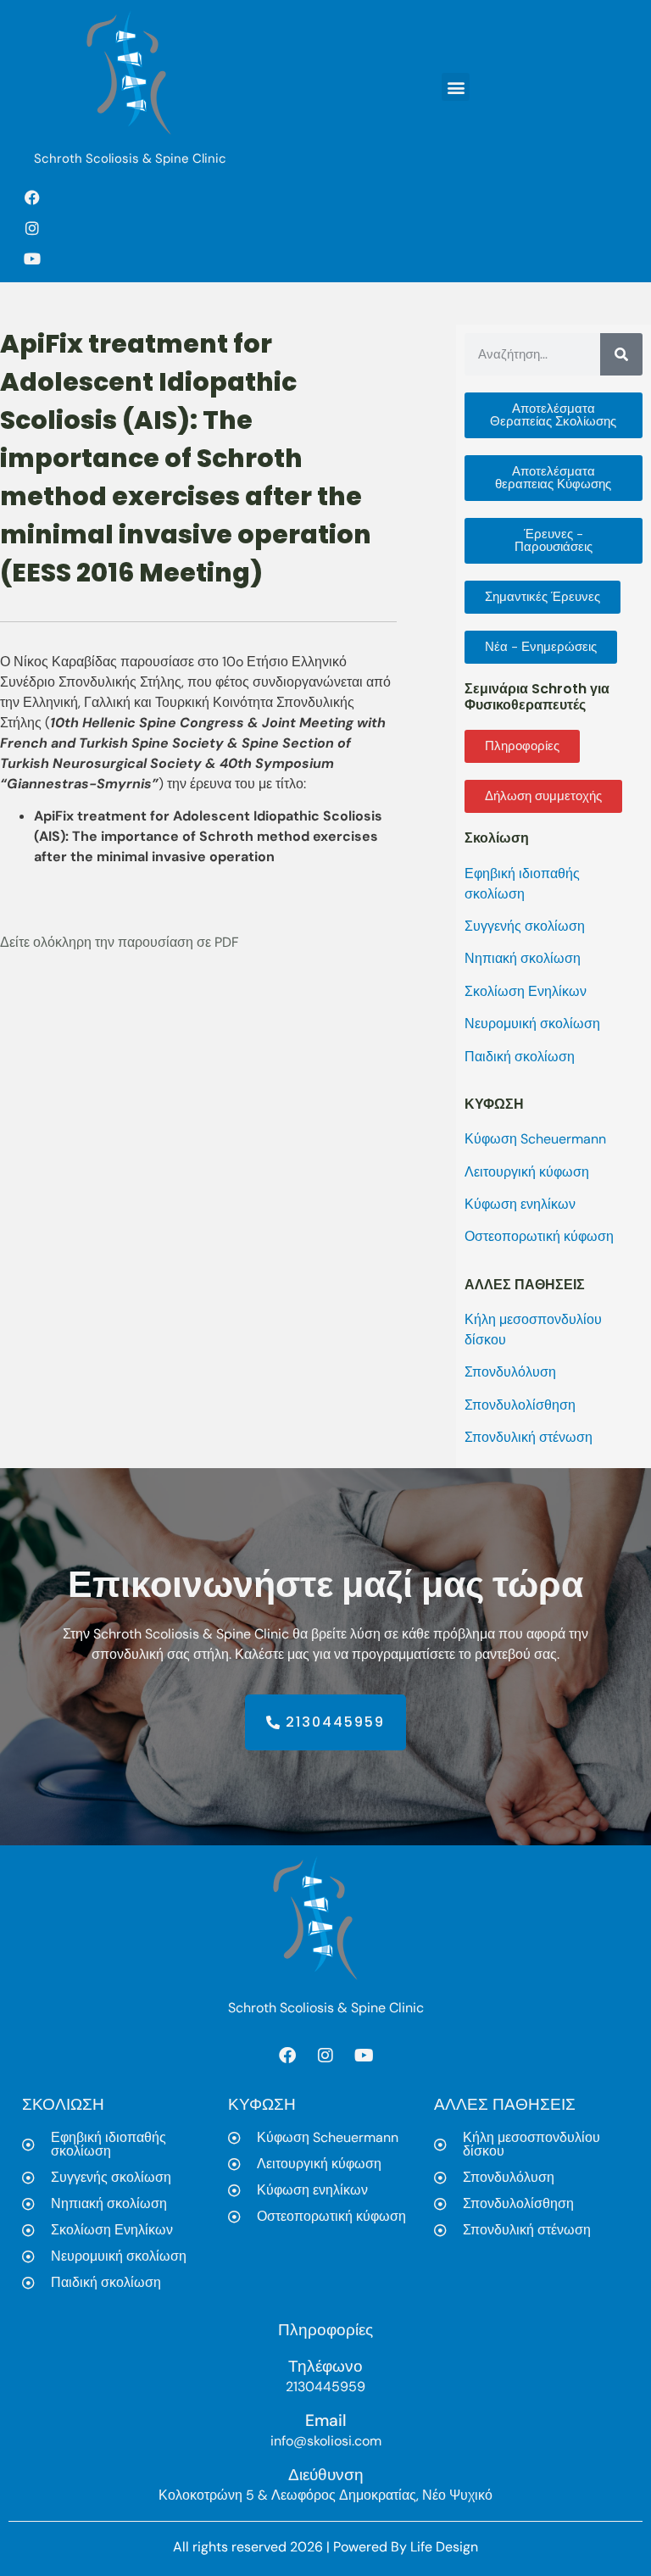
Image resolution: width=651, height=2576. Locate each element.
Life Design (444, 2547)
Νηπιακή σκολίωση (523, 958)
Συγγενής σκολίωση (525, 926)
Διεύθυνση (326, 2475)
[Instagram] (32, 228)
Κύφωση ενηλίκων (520, 1204)
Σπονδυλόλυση (510, 1372)
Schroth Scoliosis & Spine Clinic (130, 159)
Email (326, 2420)
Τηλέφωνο (325, 2366)
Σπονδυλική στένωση (529, 1437)
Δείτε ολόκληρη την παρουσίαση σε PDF (120, 942)
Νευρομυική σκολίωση (532, 1024)
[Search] (621, 354)
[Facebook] (32, 198)
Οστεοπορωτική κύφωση (539, 1236)
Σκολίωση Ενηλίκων (526, 991)
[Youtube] (32, 259)
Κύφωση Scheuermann (535, 1139)
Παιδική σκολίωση (520, 1057)
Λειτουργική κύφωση (527, 1172)
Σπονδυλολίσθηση (520, 1405)
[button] (456, 87)
